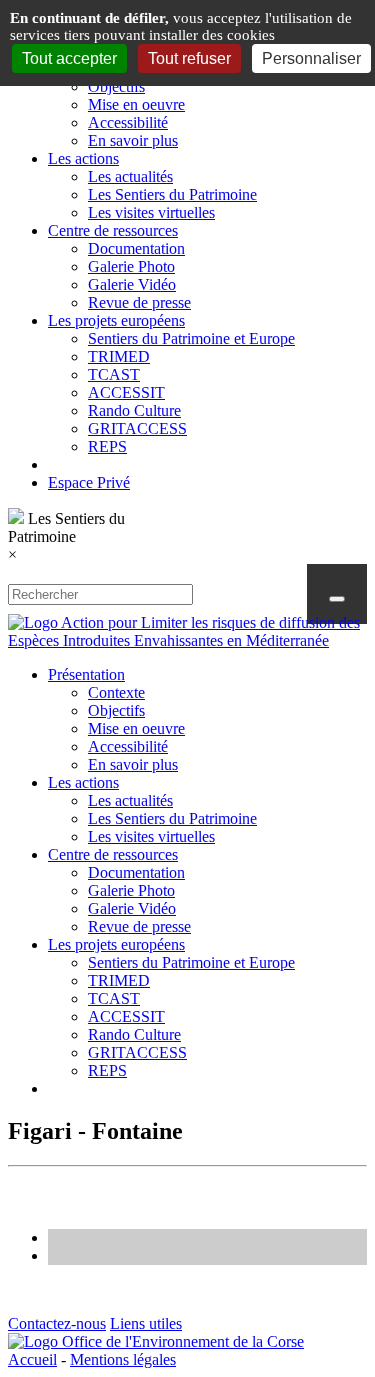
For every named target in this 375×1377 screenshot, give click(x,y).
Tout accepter (69, 58)
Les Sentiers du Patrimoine (172, 194)
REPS (107, 446)
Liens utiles (146, 1323)
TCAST (114, 374)
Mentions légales (123, 1359)
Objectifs (116, 86)
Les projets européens (116, 320)
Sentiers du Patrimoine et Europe (191, 338)
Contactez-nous (57, 1323)
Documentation (136, 248)
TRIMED (119, 356)
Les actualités (130, 176)
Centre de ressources (113, 230)
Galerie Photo (131, 266)
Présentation (86, 674)
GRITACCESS (137, 428)
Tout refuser (189, 58)
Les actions (83, 158)
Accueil (32, 1359)
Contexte (116, 692)
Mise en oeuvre (136, 104)
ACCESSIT (126, 392)
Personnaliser (311, 58)
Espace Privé (89, 482)
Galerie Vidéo (132, 284)
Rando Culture (134, 410)
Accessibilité (128, 122)
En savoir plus (133, 140)
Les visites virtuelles (151, 212)
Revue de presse (139, 302)
